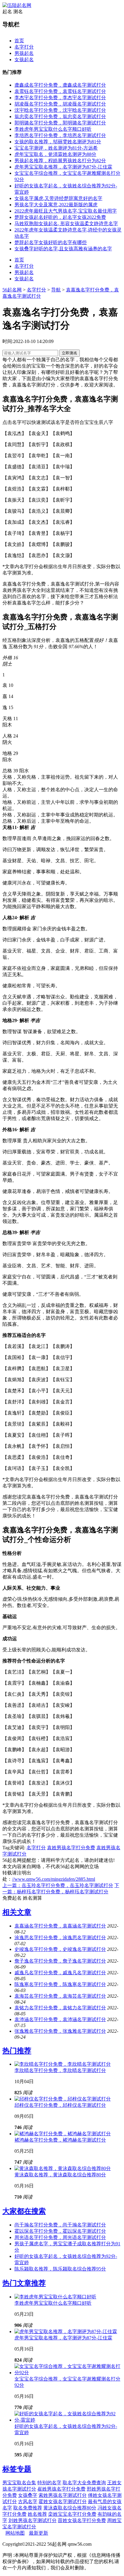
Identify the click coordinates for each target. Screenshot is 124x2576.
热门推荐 (17, 2051)
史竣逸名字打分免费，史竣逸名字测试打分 (60, 1949)
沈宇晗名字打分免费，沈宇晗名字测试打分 (60, 110)
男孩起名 (24, 53)
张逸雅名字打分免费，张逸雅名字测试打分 (60, 2031)
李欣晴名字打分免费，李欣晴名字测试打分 (60, 2070)
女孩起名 (24, 60)
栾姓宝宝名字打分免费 (72, 2514)
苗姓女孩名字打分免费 (82, 2520)
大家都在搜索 (24, 2211)
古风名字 (28, 2501)
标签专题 (17, 2469)
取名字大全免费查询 (84, 2483)
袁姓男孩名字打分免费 (71, 1848)
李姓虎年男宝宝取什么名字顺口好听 (53, 129)
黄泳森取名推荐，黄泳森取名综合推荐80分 (60, 2175)
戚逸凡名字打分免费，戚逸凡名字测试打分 (60, 1973)
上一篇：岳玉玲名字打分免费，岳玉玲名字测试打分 (58, 1885)
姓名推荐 (37, 2514)
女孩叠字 (28, 2495)
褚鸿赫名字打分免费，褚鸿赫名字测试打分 (60, 2140)
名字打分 (24, 47)
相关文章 (17, 1912)
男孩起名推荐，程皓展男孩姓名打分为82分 (60, 161)
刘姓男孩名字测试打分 (33, 2520)
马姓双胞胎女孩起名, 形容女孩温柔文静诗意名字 (66, 224)
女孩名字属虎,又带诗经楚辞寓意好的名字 (58, 198)
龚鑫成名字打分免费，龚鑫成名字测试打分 (60, 85)
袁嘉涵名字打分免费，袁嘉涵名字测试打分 (60, 1926)
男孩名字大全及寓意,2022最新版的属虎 (56, 205)
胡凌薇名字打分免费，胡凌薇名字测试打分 (60, 104)
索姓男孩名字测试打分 (63, 2495)
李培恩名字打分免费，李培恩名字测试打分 (60, 135)
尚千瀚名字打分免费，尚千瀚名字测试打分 (60, 2225)
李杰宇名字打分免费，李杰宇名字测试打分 (60, 98)
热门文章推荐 (24, 2283)
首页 (19, 41)
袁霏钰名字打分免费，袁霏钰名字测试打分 (60, 91)
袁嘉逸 (63, 640)
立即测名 (70, 353)
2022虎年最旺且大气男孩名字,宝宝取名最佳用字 (66, 211)
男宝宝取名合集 (19, 2483)
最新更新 (39, 2533)
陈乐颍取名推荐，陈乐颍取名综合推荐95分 (60, 2269)
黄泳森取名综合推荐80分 (70, 2508)
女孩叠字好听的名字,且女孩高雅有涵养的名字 (63, 249)
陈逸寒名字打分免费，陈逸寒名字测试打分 (60, 1984)
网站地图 (15, 2533)
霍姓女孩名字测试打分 (63, 2501)
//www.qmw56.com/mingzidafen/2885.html (54, 1879)
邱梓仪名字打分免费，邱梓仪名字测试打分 (60, 2105)
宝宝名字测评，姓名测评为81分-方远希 (56, 148)
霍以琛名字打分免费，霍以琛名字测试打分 (60, 2231)
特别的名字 (49, 2483)
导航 (56, 290)
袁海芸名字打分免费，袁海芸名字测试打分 (60, 1996)
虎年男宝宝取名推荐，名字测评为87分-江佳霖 (63, 167)
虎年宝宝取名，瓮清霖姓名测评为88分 (55, 154)
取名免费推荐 (28, 2508)
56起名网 (12, 290)
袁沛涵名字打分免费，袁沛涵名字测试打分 (60, 2019)
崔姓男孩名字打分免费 (61, 2489)
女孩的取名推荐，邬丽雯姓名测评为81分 (58, 142)
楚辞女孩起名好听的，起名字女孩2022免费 (60, 217)
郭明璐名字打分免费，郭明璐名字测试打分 (60, 123)
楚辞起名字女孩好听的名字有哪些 (51, 242)
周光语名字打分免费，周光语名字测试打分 (60, 2237)
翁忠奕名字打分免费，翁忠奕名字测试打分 (60, 116)
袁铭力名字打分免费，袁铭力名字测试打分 (60, 2008)
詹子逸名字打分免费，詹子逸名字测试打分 (60, 1961)
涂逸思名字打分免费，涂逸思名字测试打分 (60, 1938)
